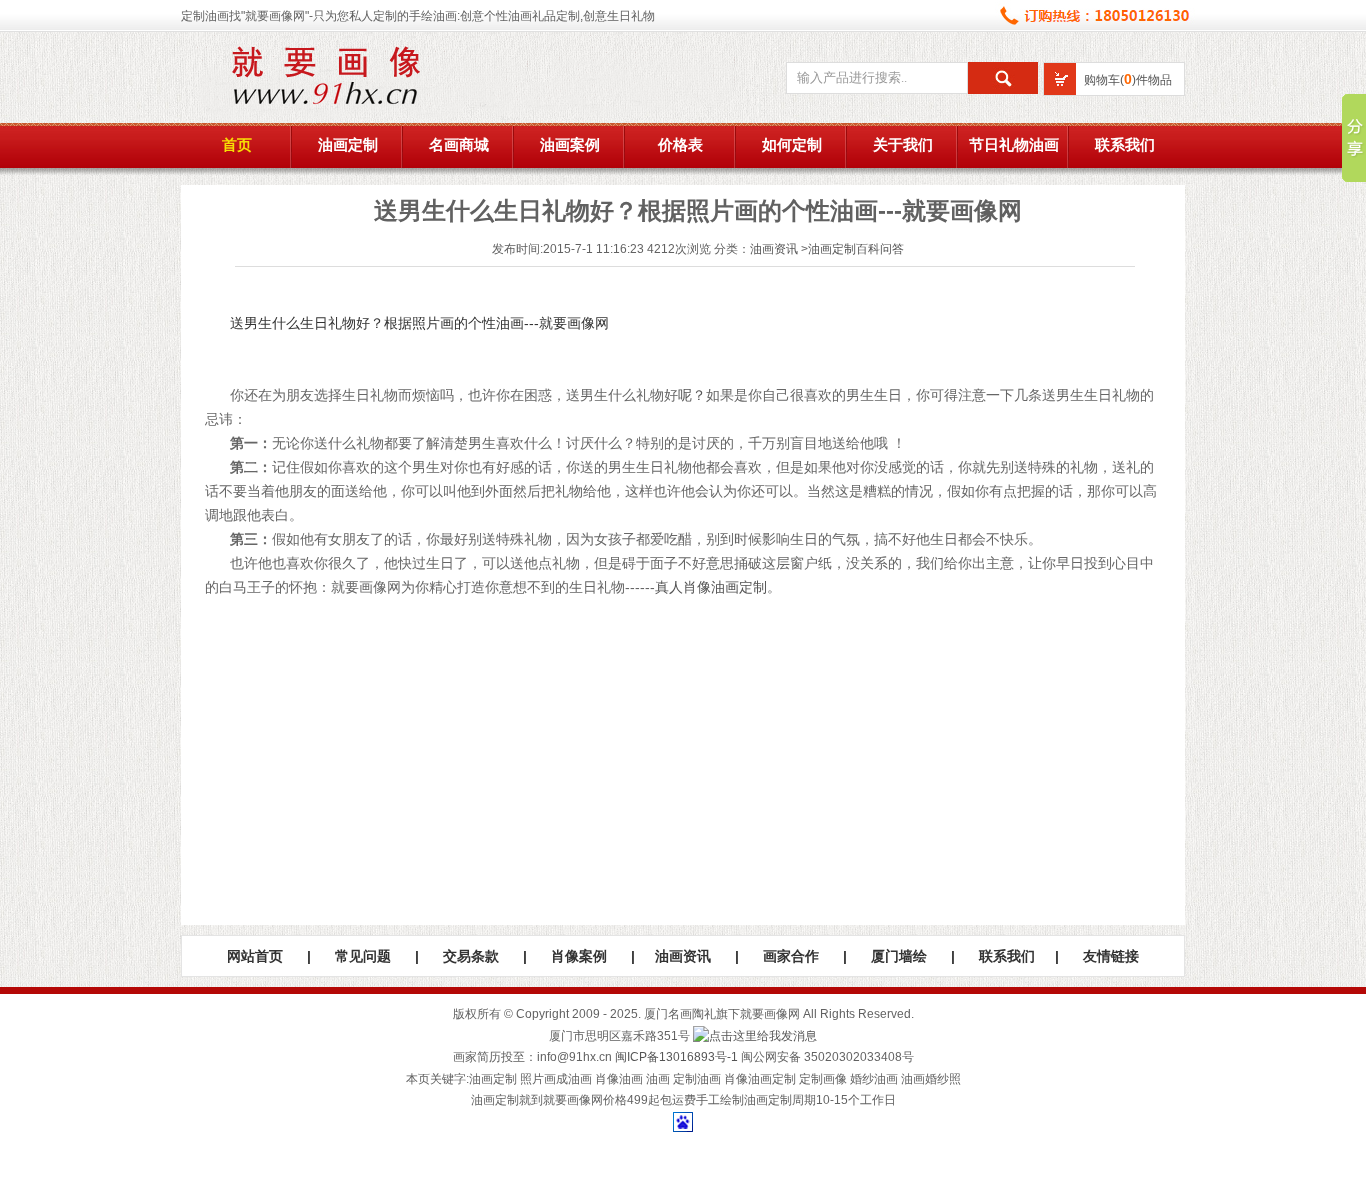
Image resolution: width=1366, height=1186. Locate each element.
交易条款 (471, 956)
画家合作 (791, 956)
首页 (237, 145)
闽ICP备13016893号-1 (676, 1057)
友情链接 (1111, 956)
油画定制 (348, 145)
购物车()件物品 (1128, 80)
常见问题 (363, 956)
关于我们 (903, 145)
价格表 (680, 145)
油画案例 (570, 145)
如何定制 (792, 145)
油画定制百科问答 (856, 249)
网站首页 (255, 956)
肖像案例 (579, 956)
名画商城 (459, 145)
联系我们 (1125, 145)
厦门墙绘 (899, 956)
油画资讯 (774, 249)
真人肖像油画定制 (711, 587)
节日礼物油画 (1014, 145)
